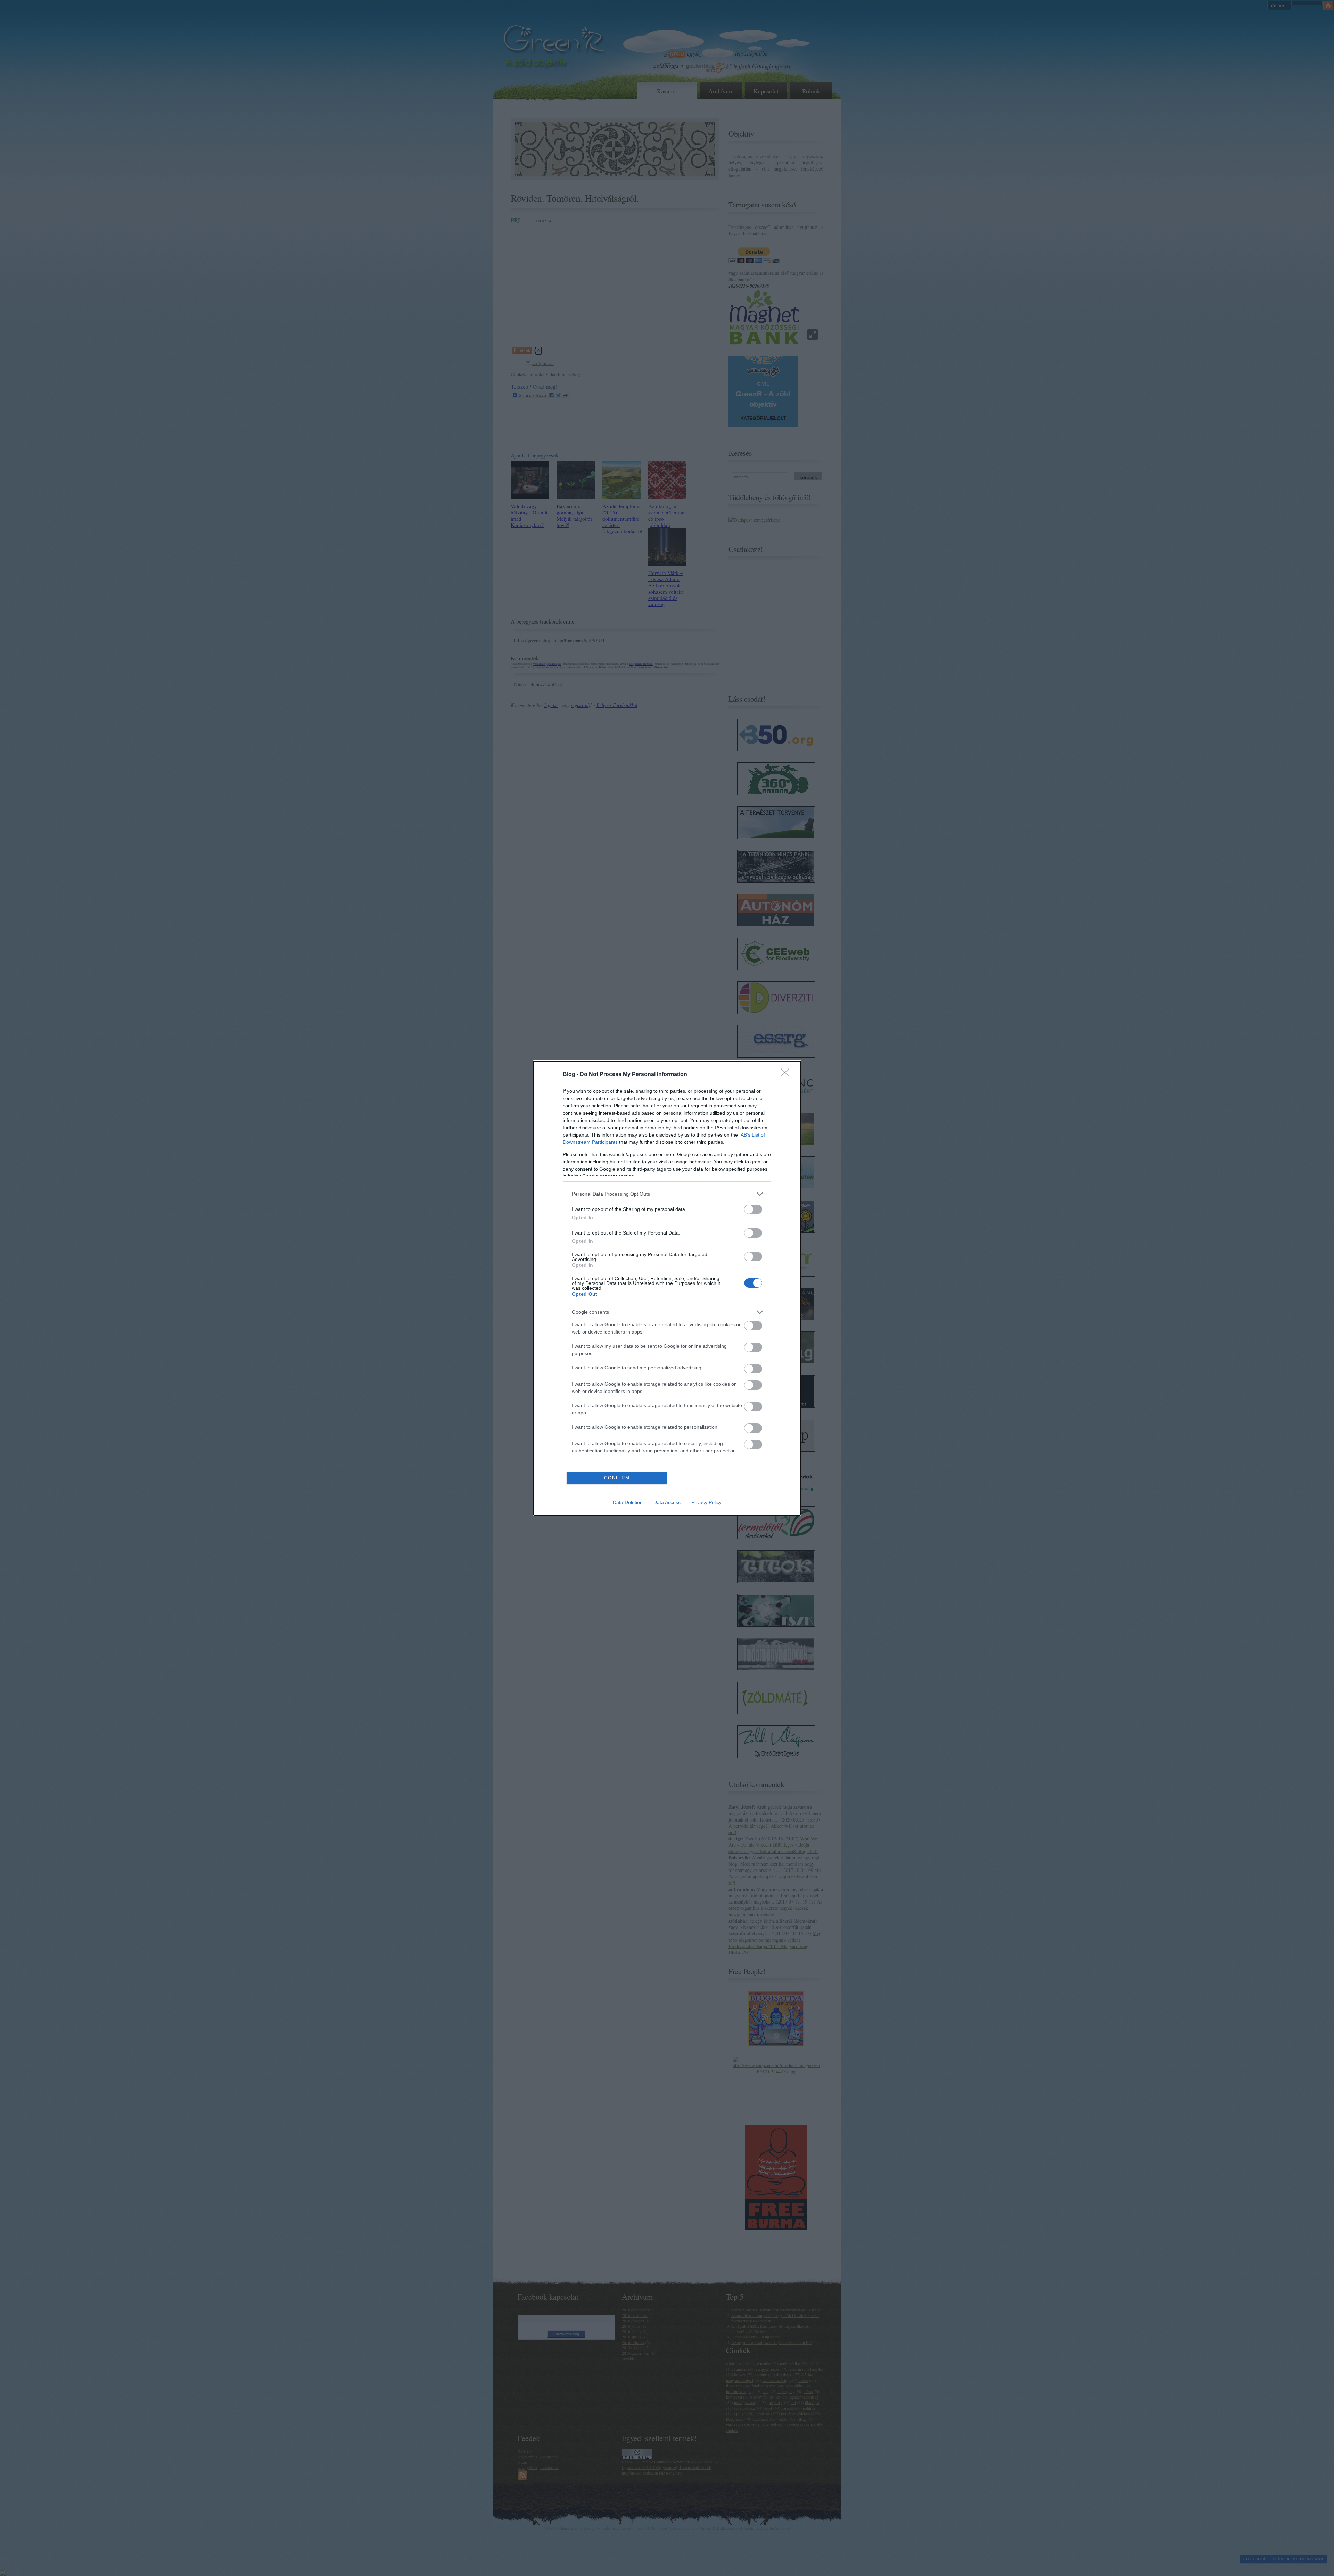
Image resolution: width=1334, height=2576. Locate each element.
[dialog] (667, 1288)
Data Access (667, 1502)
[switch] (753, 1209)
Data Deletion (628, 1502)
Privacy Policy (706, 1502)
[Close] (787, 1075)
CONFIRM (617, 1478)
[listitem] (667, 1194)
